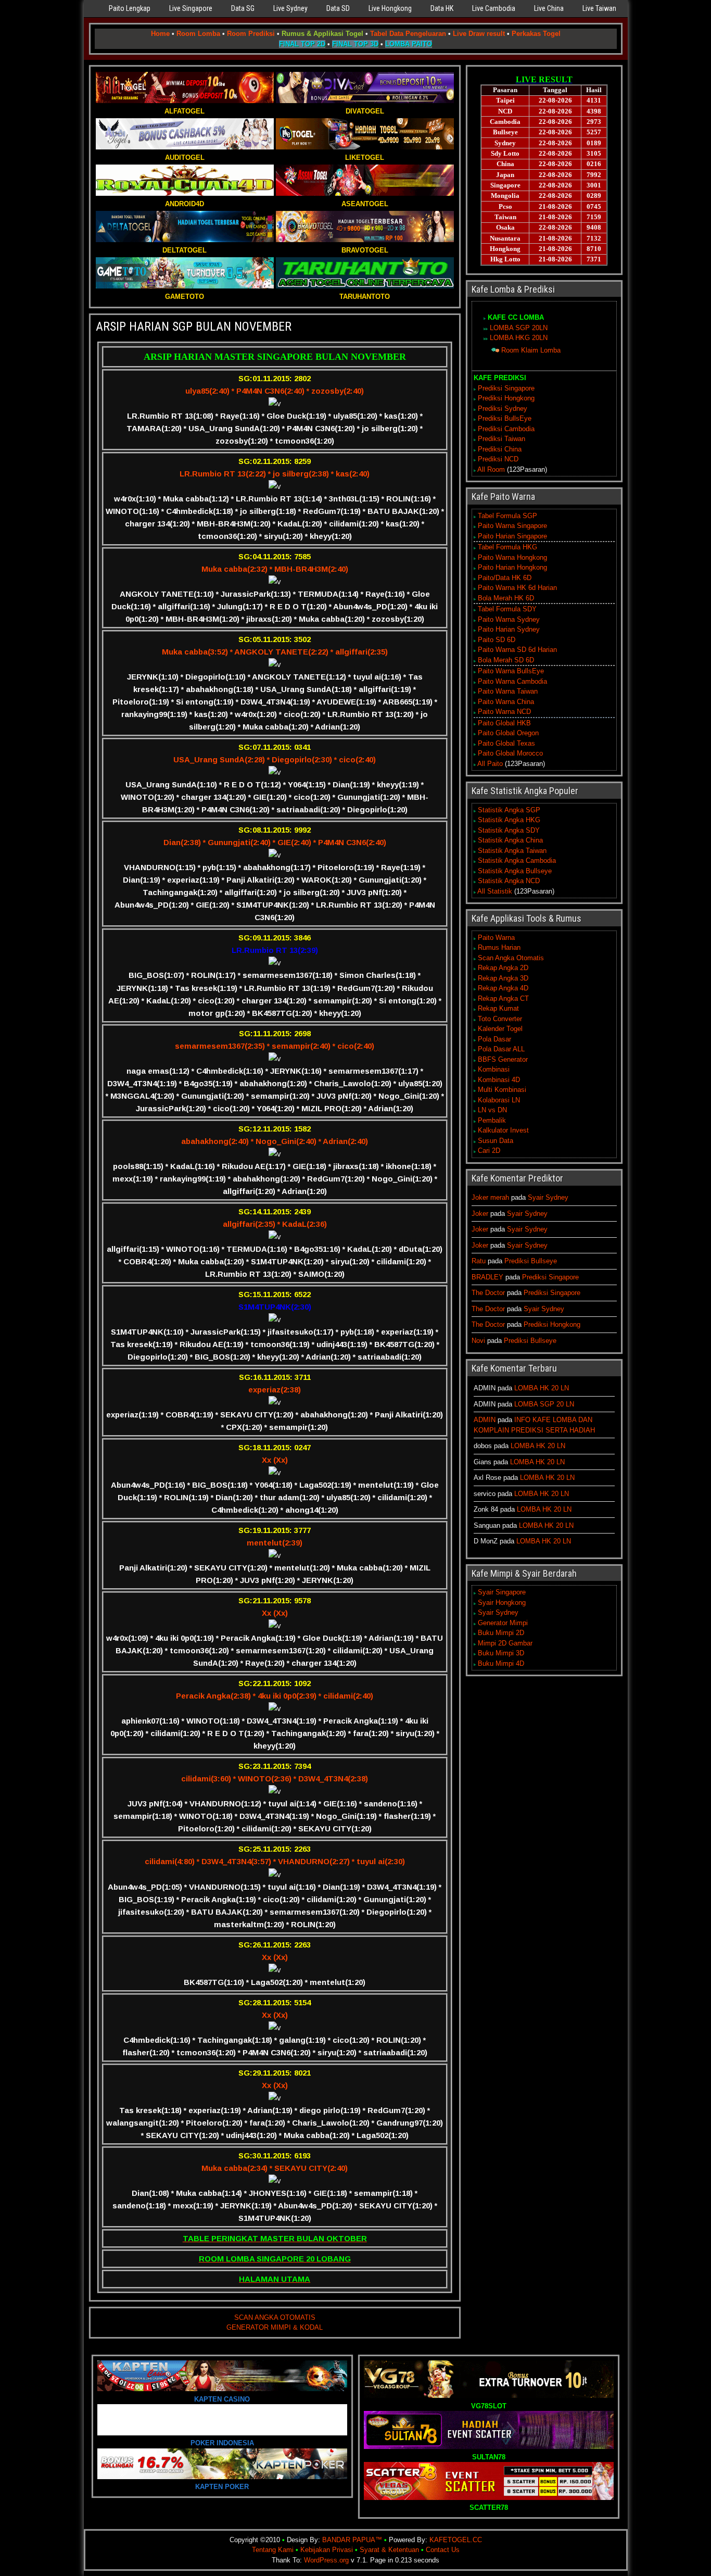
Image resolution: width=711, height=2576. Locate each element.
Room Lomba (198, 34)
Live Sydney (290, 8)
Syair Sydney (548, 1197)
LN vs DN (492, 1110)
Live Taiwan (599, 8)
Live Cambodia (494, 8)
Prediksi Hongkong (506, 398)
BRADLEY (487, 1277)
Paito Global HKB (504, 723)
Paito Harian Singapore (512, 536)
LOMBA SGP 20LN (519, 328)
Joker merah (490, 1197)
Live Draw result (479, 34)
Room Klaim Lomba (531, 350)
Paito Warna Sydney (509, 619)
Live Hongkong (390, 8)
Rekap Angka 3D (503, 978)
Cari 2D (489, 1151)
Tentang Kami (273, 2550)
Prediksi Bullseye (531, 1261)
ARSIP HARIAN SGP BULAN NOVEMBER (194, 326)
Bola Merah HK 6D (506, 598)
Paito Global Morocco (510, 753)
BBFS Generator (503, 1059)
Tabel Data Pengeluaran (408, 34)
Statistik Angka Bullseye (515, 871)
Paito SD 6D (497, 640)
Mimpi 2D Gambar (505, 1643)
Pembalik (492, 1120)
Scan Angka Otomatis (511, 958)
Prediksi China (500, 449)
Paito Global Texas (506, 743)
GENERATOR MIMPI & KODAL (275, 2327)
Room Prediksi (251, 34)
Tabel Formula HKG (507, 547)
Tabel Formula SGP (507, 516)
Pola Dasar (494, 1039)
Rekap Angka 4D (503, 988)
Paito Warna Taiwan (508, 691)
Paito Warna (496, 938)
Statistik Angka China (510, 840)
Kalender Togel (500, 1029)
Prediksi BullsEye (505, 418)
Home (160, 34)
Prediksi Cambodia (506, 429)
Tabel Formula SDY (507, 609)
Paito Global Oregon (508, 733)
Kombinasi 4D (499, 1080)
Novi (478, 1341)
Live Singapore (191, 8)
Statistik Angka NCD (509, 881)
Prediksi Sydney (503, 409)
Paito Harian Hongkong (512, 567)
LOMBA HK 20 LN (542, 1388)
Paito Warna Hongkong (512, 557)
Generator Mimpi (503, 1623)
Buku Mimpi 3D (501, 1653)
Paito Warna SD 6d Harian (517, 650)
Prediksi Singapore (506, 388)
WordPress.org (326, 2560)
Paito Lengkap (130, 8)
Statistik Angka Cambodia (517, 860)
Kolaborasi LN (499, 1100)
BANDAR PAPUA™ (352, 2540)
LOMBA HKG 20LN (519, 338)
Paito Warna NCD (504, 712)
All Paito (490, 764)
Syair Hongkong (502, 1603)
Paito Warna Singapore (512, 526)
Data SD (338, 8)
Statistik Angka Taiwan (512, 851)
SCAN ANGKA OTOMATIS (275, 2317)
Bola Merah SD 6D (506, 660)
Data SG (243, 8)
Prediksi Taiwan (501, 439)
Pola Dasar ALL (501, 1049)
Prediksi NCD (498, 459)
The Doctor (488, 1293)
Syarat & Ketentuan (389, 2550)
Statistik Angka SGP (509, 810)
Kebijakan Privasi (327, 2550)
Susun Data (496, 1141)
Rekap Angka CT (503, 998)
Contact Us (443, 2550)
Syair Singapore (502, 1592)
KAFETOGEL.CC (456, 2540)
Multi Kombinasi (502, 1090)
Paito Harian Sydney (509, 629)
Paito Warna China (506, 702)
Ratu (479, 1261)
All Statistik (495, 891)
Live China (549, 8)
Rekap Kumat (498, 1008)
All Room (491, 469)
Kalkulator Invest (503, 1130)
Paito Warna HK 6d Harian (517, 588)
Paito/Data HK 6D (505, 578)
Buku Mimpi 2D (501, 1633)
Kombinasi (494, 1069)
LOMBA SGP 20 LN (544, 1404)
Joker (480, 1214)
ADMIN (485, 1420)
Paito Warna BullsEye (511, 671)
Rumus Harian (499, 947)
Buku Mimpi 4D (501, 1663)
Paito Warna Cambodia (512, 681)
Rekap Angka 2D (503, 968)
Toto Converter (500, 1019)
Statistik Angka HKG (509, 820)
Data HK (442, 8)
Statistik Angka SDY (509, 830)
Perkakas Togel (536, 34)
